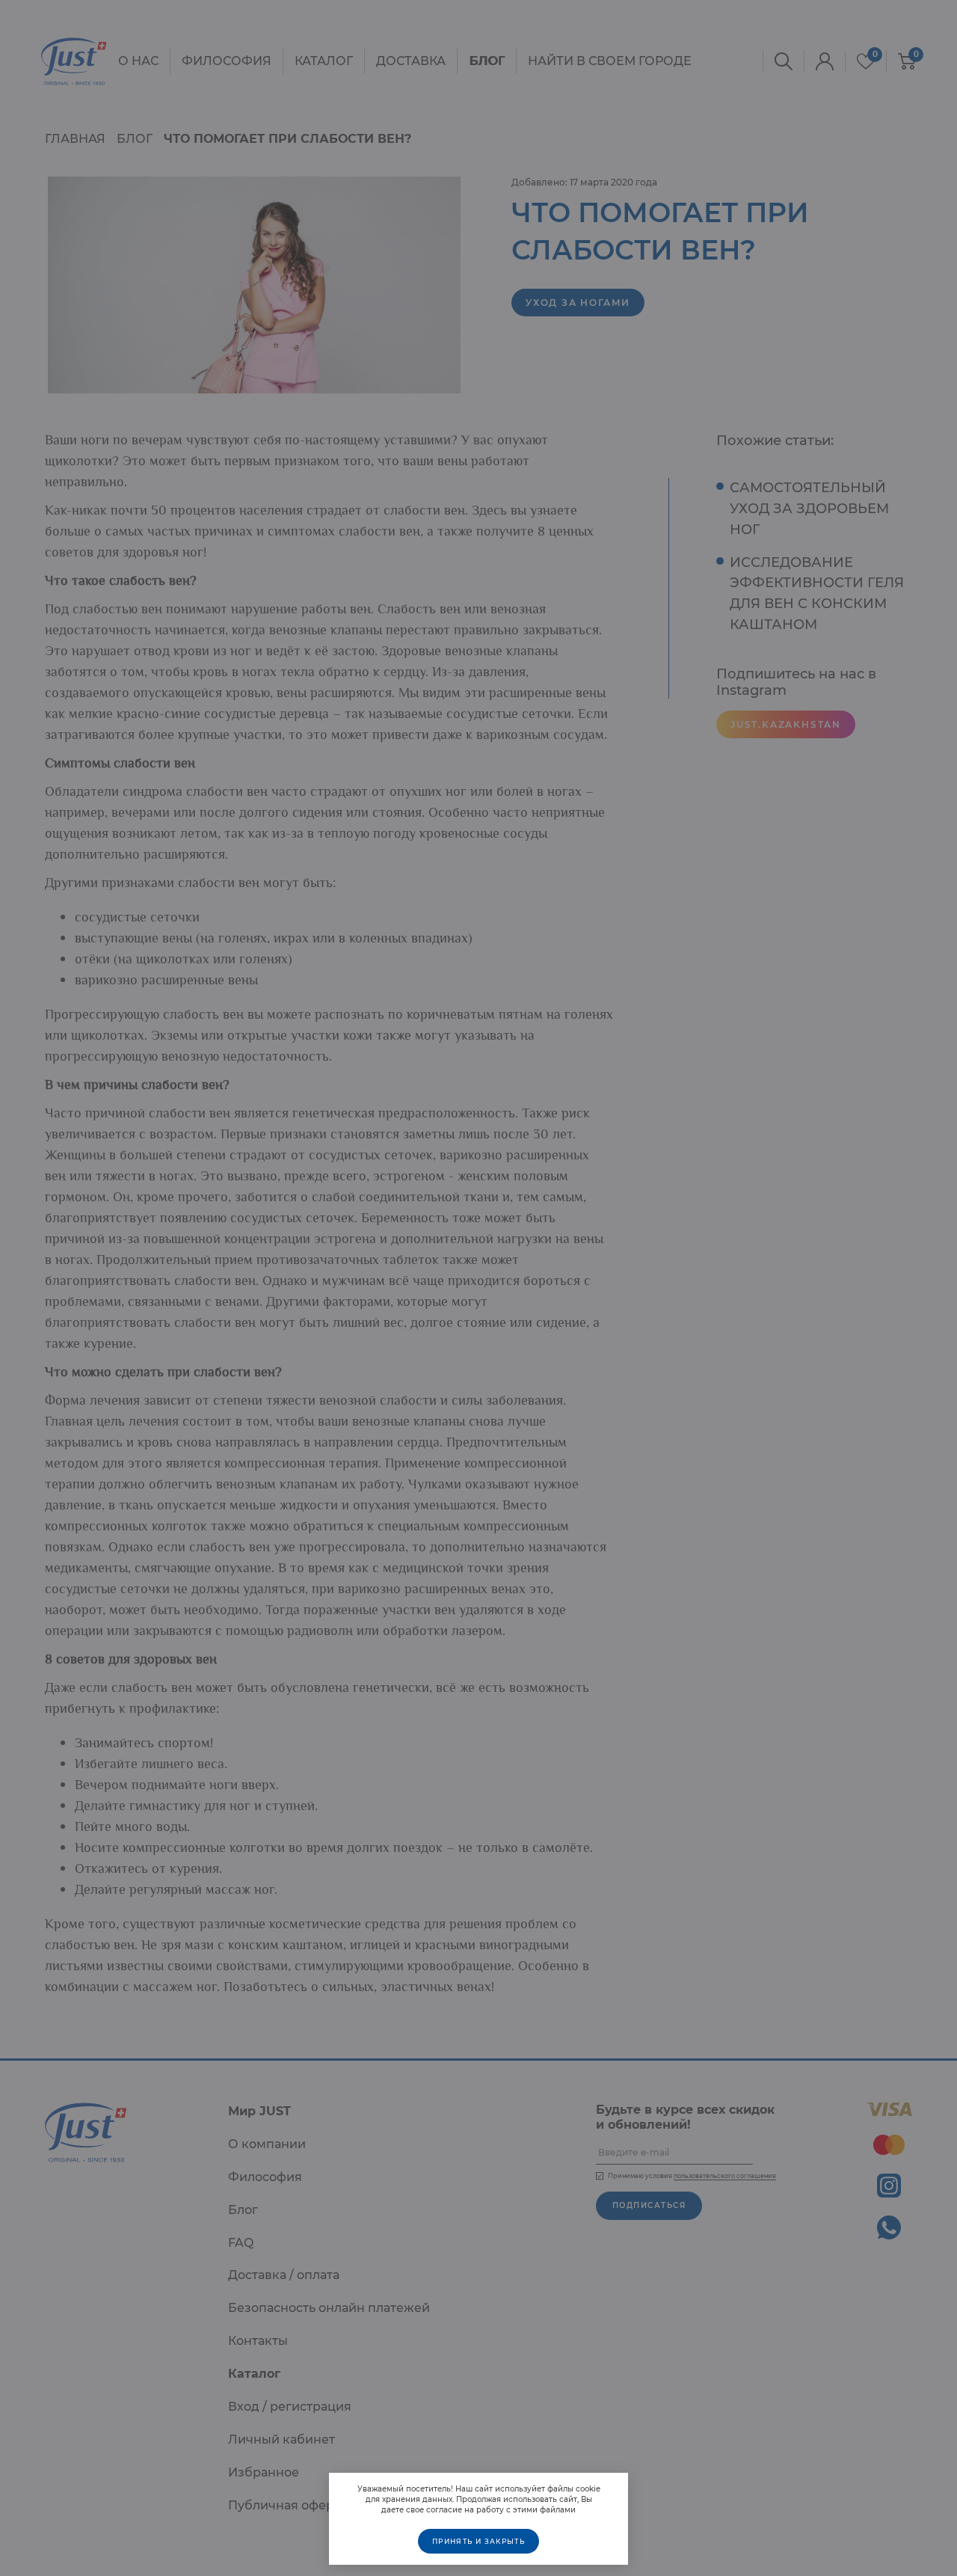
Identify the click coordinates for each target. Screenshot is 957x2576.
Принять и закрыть (478, 2541)
